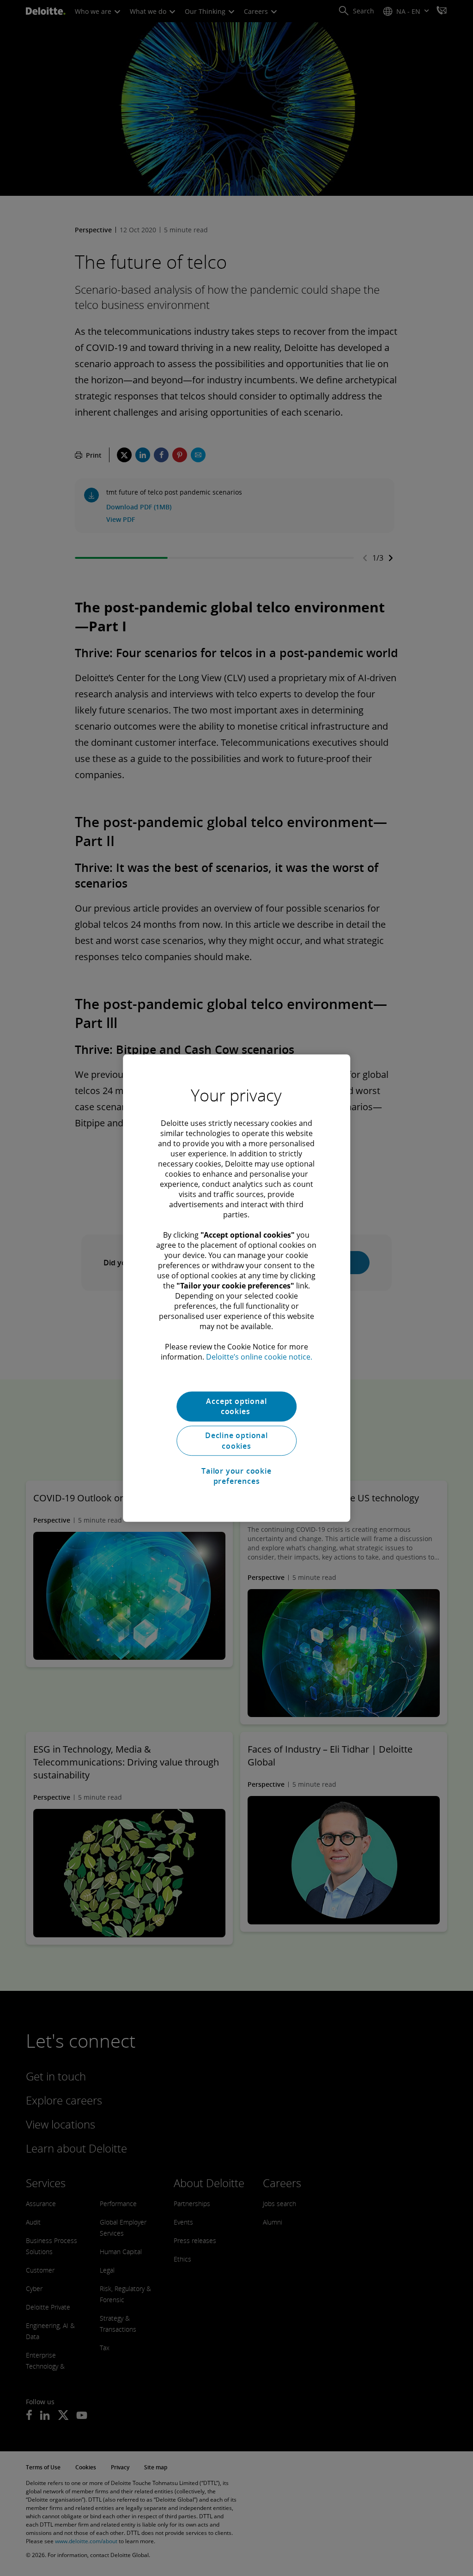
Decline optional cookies (236, 1441)
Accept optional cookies (236, 1406)
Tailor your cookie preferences (236, 1476)
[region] (236, 1288)
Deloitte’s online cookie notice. (259, 1357)
